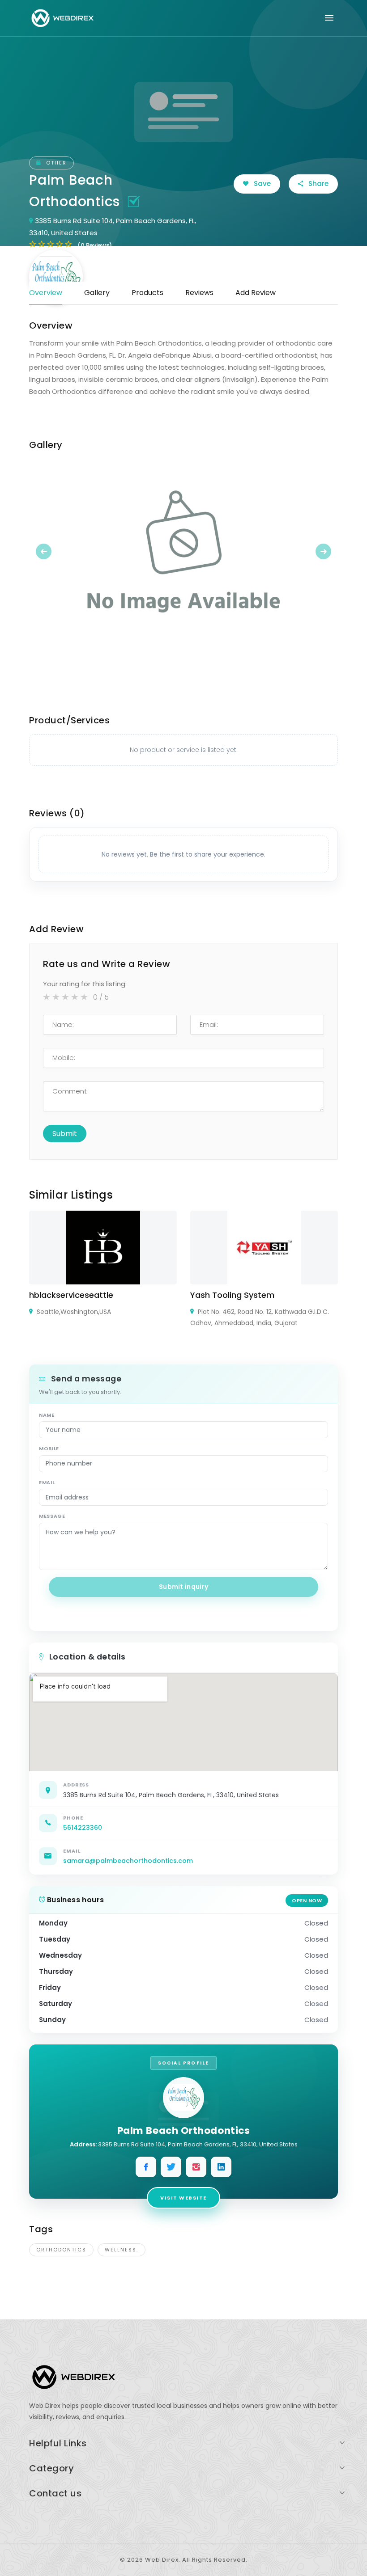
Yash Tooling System (232, 1295)
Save (261, 184)
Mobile (49, 1448)
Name (47, 1415)
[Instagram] (196, 2167)
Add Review (256, 293)
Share (318, 184)
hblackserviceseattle (71, 1295)
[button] (52, 551)
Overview (46, 293)
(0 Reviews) (95, 245)
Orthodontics (61, 2250)
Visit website (183, 2198)
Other (55, 163)
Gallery (97, 293)
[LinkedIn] (221, 2167)
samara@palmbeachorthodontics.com (128, 1861)
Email (47, 1482)
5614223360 (83, 1828)
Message (52, 1516)
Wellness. (122, 2250)
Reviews (199, 293)
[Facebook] (146, 2167)
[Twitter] (171, 2167)
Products (147, 293)
